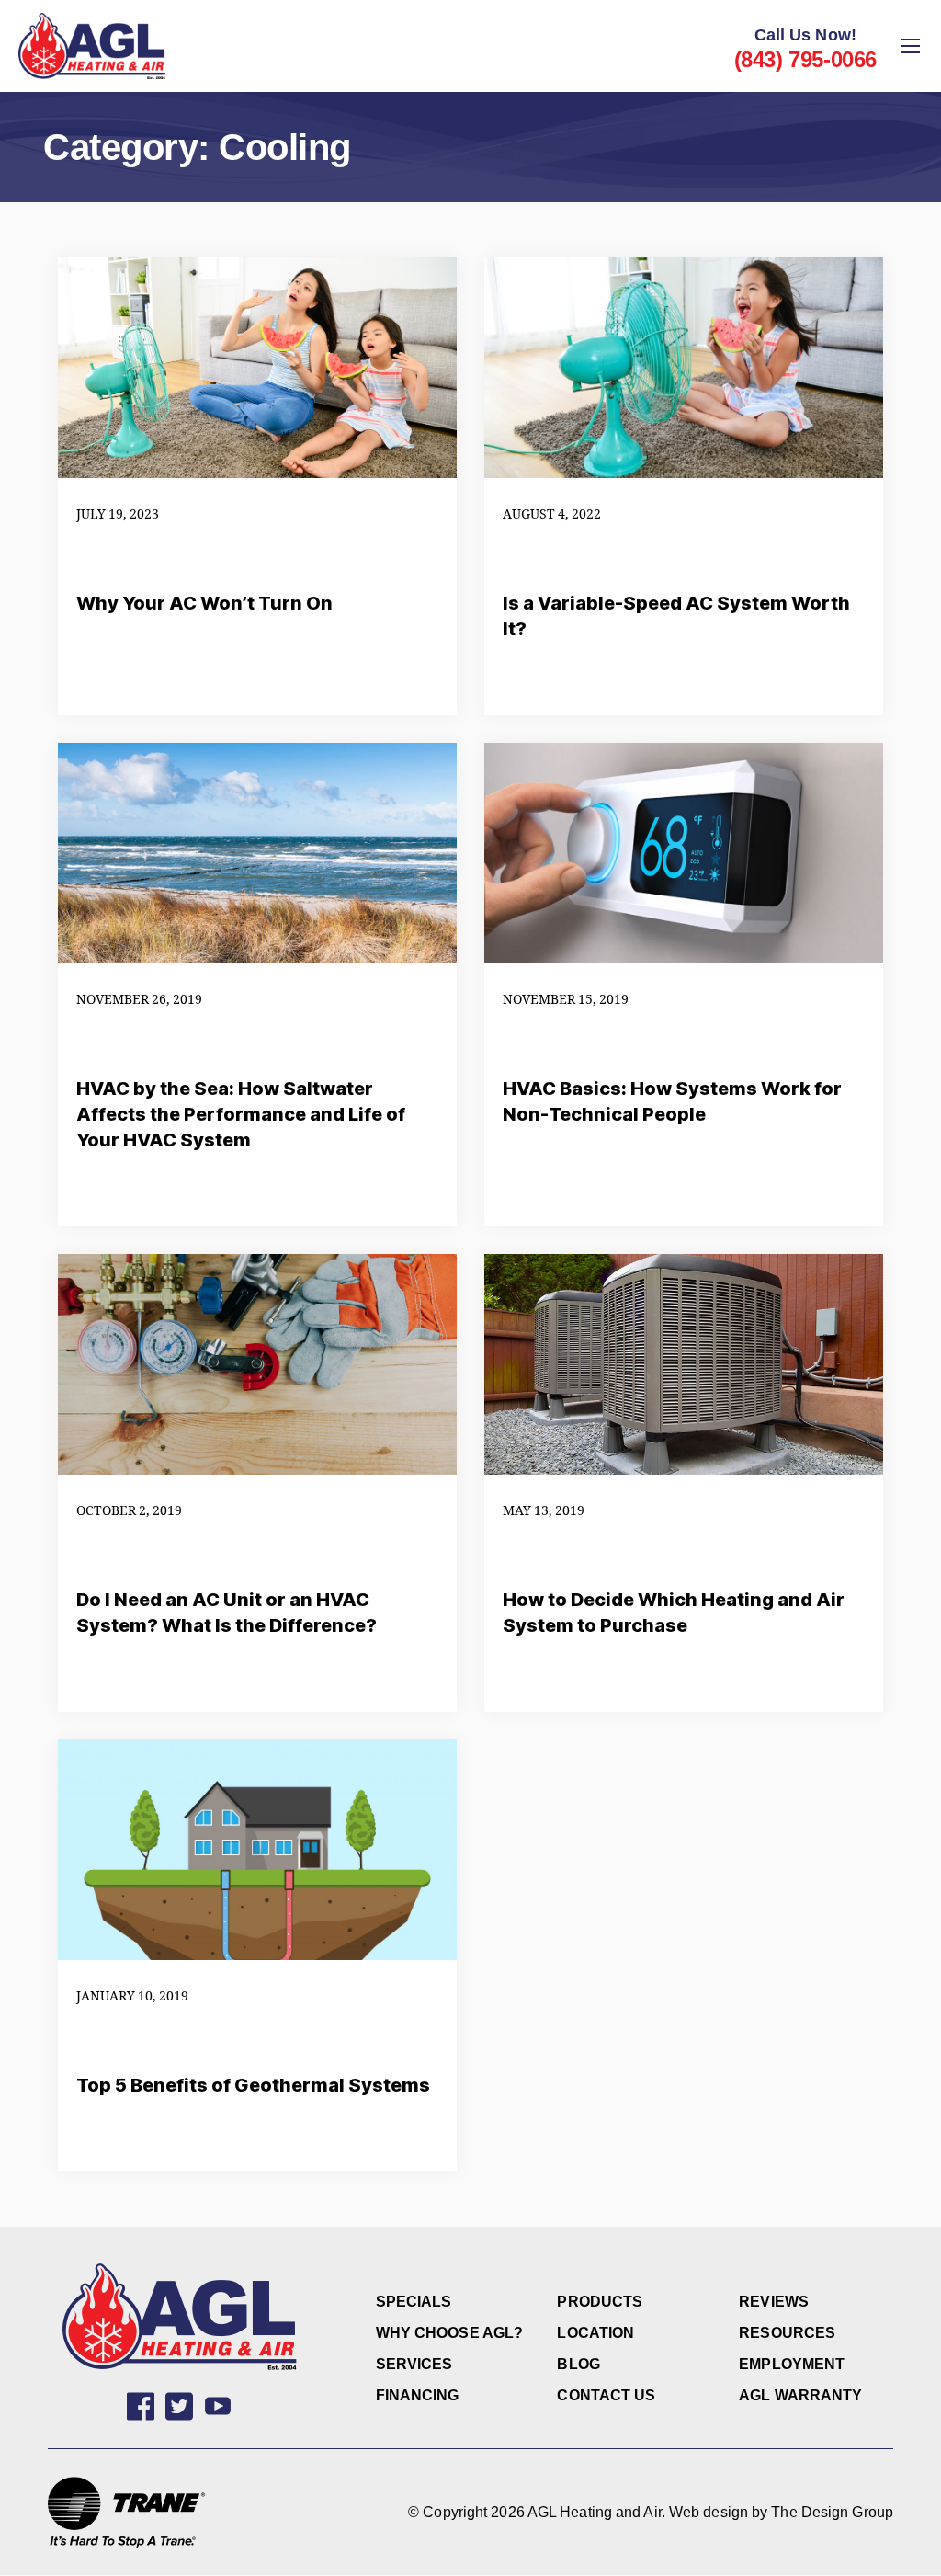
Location (595, 2333)
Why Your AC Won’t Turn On (204, 603)
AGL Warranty (800, 2395)
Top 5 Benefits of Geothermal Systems (253, 2085)
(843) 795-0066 (805, 59)
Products (600, 2302)
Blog (578, 2364)
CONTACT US (606, 2395)
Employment (792, 2364)
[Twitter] (179, 2406)
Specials (414, 2302)
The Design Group (832, 2512)
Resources (787, 2333)
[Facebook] (141, 2406)
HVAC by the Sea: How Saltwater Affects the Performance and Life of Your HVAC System (241, 1114)
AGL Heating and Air (595, 2512)
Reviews (774, 2302)
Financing (418, 2395)
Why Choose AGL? (450, 2333)
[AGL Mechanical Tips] (218, 2406)
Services (414, 2364)
